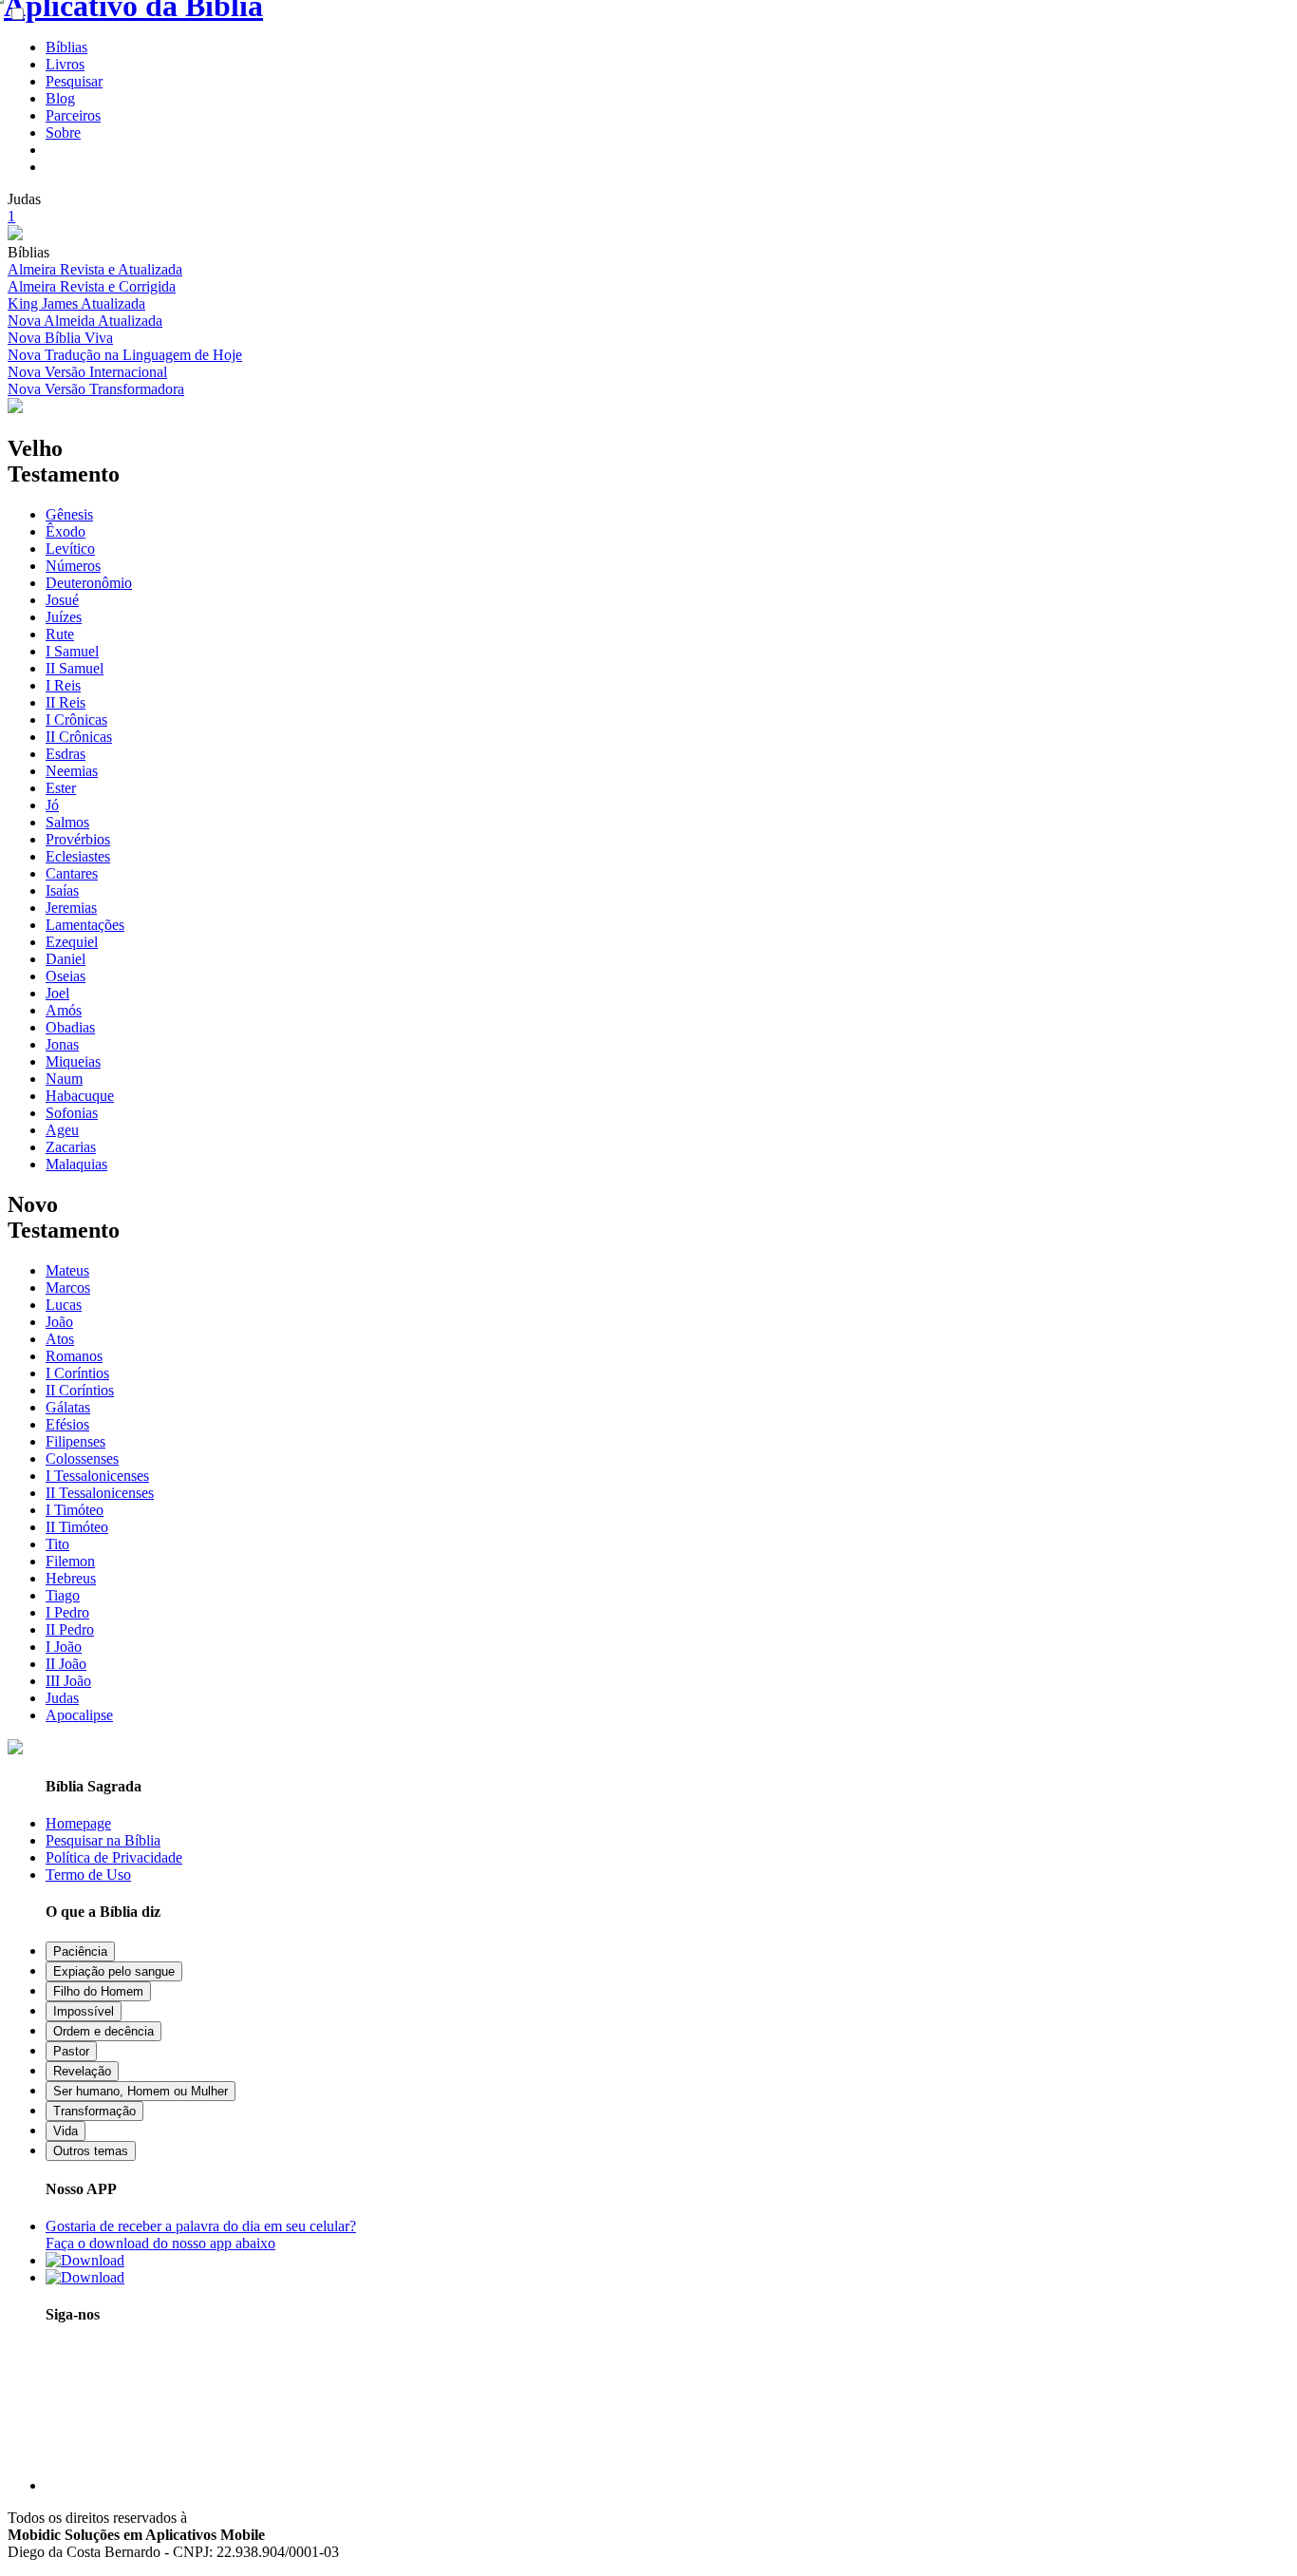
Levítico (70, 549)
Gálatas (68, 1407)
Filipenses (75, 1441)
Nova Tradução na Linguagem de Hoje (125, 355)
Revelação (82, 2071)
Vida (66, 2131)
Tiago (63, 1595)
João (59, 1322)
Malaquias (76, 1164)
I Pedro (67, 1612)
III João (68, 1681)
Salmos (67, 822)
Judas (62, 1698)
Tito (57, 1544)
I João (64, 1647)
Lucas (64, 1305)
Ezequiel (72, 942)
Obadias (70, 1027)
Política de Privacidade (114, 1857)
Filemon (70, 1561)
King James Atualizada (76, 303)
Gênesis (69, 514)
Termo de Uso (88, 1875)
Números (73, 566)
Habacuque (80, 1096)
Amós (64, 1010)
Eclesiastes (78, 856)
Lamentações (85, 925)
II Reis (66, 702)
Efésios (67, 1424)
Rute (60, 634)
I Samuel (72, 651)
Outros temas (91, 2151)
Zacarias (71, 1147)
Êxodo (66, 531)
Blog (60, 98)
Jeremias (71, 908)
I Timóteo (75, 1510)
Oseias (66, 976)
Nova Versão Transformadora (96, 389)
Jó (52, 805)
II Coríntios (80, 1390)
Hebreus (71, 1578)
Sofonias (72, 1113)
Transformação (94, 2111)
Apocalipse (79, 1715)
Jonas (62, 1044)
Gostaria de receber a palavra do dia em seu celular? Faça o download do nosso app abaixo (201, 2235)
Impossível (84, 2011)
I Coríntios (77, 1373)
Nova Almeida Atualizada (85, 321)
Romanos (74, 1356)
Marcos (68, 1288)
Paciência (80, 1951)
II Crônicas (79, 737)
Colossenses (82, 1458)
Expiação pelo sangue (114, 1971)
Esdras (66, 754)
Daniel (66, 959)
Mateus (67, 1270)
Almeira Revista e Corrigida (92, 286)
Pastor (71, 2051)
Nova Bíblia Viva (60, 338)
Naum (64, 1079)
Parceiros (73, 115)
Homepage (78, 1823)
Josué (62, 600)
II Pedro (70, 1629)
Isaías (62, 890)
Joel (57, 993)
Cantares (72, 873)
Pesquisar (74, 81)
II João (66, 1664)
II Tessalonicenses (100, 1493)
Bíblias (66, 47)
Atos (60, 1339)
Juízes (64, 617)
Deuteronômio (89, 583)
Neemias (72, 771)
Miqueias (73, 1061)
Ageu (62, 1130)
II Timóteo (77, 1527)
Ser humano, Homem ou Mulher (141, 2091)
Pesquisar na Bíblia (103, 1840)
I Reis (63, 685)
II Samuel (75, 668)
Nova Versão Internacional (87, 372)
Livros (65, 64)
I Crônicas (76, 720)
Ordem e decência (103, 2031)
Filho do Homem (98, 1991)
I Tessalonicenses (97, 1476)
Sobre (63, 133)
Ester (61, 788)
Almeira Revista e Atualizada (95, 269)
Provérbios (78, 839)
